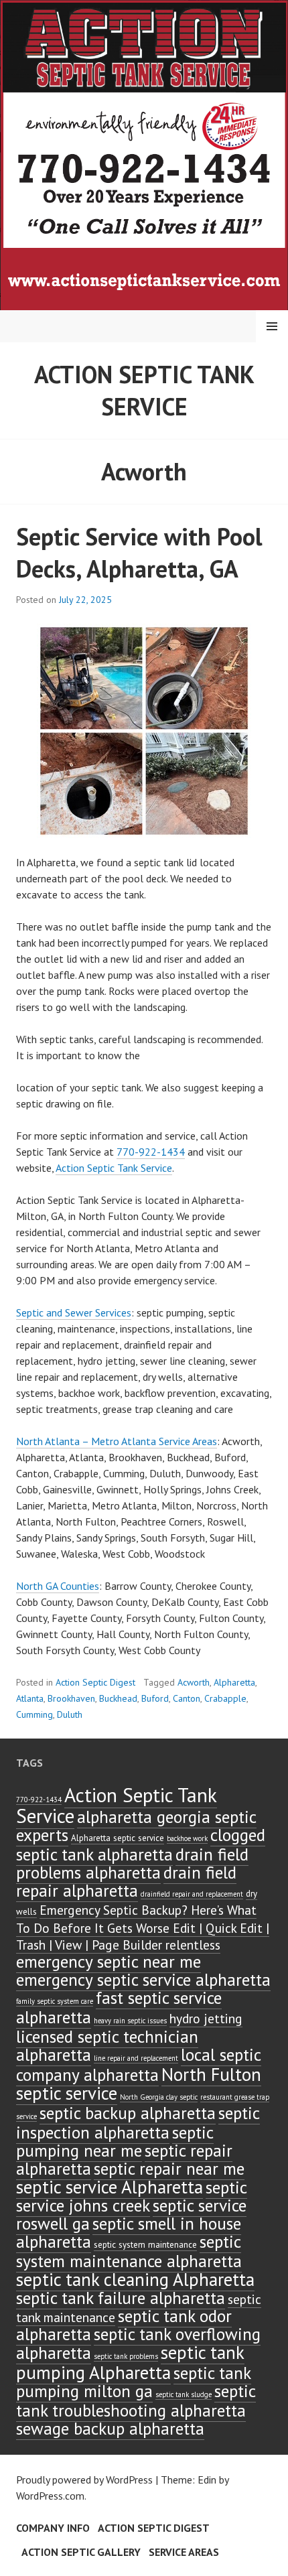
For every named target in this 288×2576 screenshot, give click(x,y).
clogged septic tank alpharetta (141, 1844)
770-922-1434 (151, 1152)
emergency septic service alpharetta (143, 1979)
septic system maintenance (145, 2245)
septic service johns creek (132, 2196)
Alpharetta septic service (118, 1838)
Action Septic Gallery (81, 2552)
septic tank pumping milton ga (134, 2382)
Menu (272, 326)
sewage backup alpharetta (110, 2428)
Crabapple (225, 1698)
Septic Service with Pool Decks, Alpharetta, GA (139, 552)
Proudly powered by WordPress (84, 2480)
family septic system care (55, 2001)
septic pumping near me (115, 2141)
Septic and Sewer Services (74, 1312)
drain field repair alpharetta (126, 1881)
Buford (155, 1698)
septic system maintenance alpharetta (129, 2251)
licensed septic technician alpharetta (107, 2045)
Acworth (194, 1682)
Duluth (70, 1714)
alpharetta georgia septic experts (136, 1826)
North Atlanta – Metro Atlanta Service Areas (117, 1441)
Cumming (34, 1714)
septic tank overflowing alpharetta (138, 2343)
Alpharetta (234, 1682)
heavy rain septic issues (130, 2021)
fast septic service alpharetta (119, 2007)
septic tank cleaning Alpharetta (135, 2279)
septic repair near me (169, 2168)
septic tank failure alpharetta (121, 2298)
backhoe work (187, 1838)
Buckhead (118, 1698)
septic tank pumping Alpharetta (130, 2362)
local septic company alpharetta (139, 2064)
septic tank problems (126, 2356)
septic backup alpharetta (128, 2113)
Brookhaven (71, 1698)
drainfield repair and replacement (192, 1894)
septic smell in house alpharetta (129, 2232)
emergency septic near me (109, 1961)
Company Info (53, 2528)
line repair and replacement (136, 2058)
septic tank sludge (184, 2394)
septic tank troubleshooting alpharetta (136, 2400)
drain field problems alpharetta (132, 1863)
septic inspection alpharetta (138, 2122)
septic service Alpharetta (110, 2187)
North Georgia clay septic (159, 2097)
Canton (187, 1698)
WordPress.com (50, 2496)
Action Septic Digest (95, 1682)
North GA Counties (58, 1586)
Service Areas (184, 2552)
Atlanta (30, 1698)
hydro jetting (206, 2018)
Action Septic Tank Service (144, 390)
